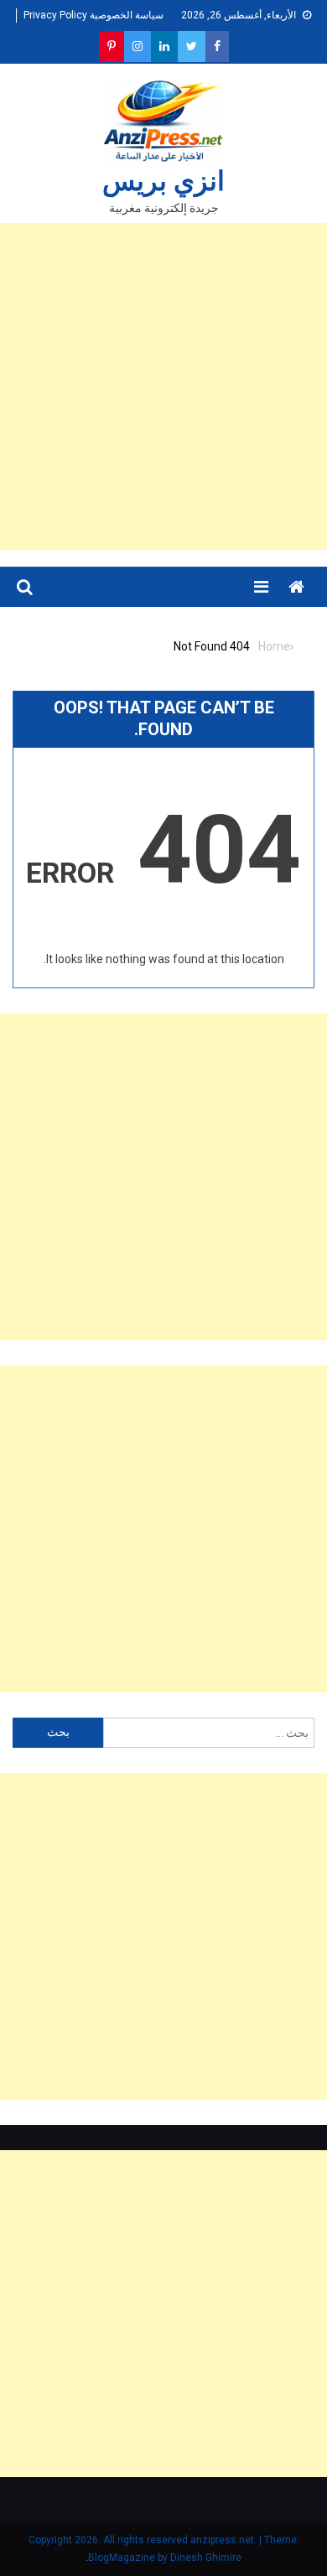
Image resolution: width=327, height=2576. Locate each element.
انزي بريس (163, 181)
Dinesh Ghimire (206, 2558)
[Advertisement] (163, 386)
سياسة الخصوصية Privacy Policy (93, 15)
